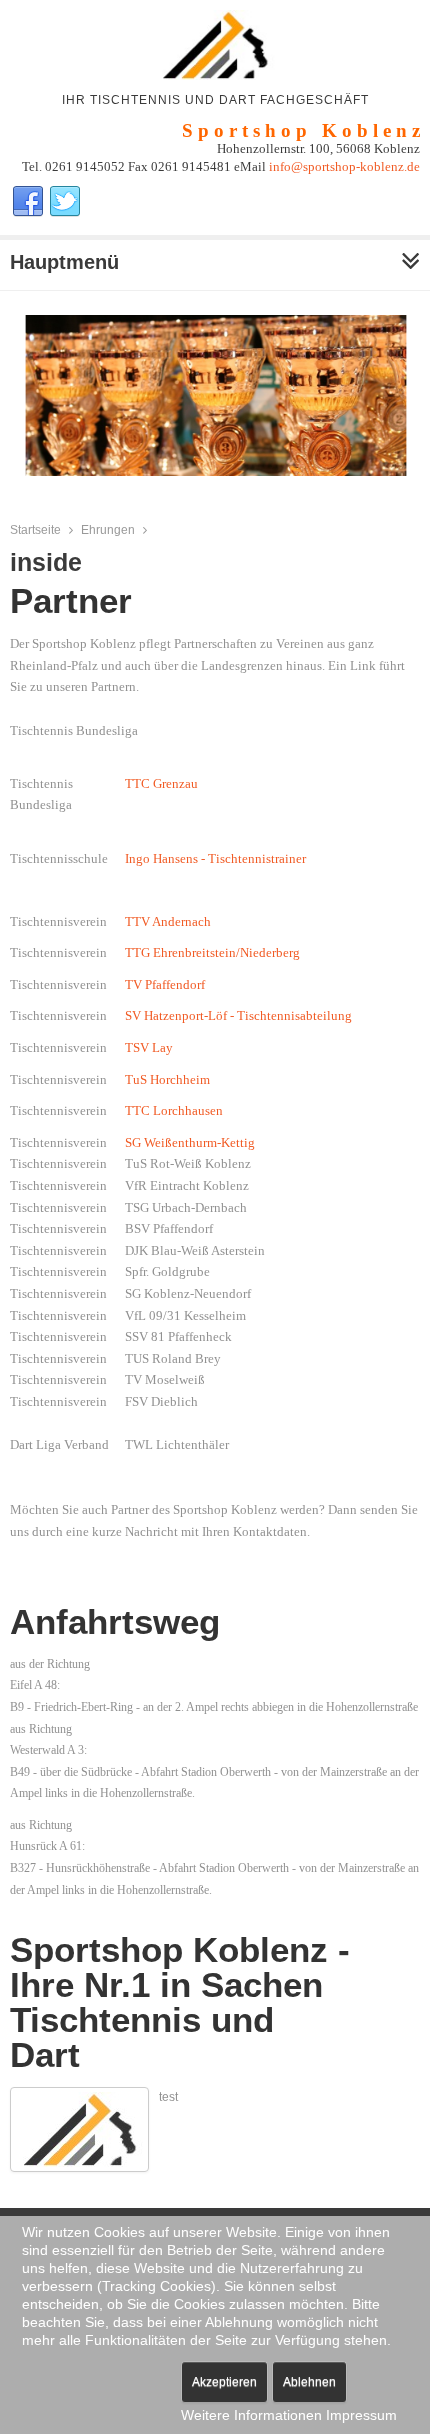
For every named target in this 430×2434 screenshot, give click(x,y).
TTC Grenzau (161, 783)
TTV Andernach (168, 921)
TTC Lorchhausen (174, 1110)
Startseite (35, 530)
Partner (71, 600)
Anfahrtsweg (115, 1621)
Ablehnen (309, 2382)
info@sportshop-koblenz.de (344, 166)
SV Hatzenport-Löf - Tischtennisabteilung (238, 1015)
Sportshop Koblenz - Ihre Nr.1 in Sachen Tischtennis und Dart (180, 2002)
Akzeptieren (224, 2382)
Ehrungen (108, 530)
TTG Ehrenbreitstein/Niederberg (212, 952)
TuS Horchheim (167, 1079)
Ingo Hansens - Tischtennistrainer (215, 858)
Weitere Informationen (251, 2415)
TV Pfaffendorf (165, 984)
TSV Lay (149, 1047)
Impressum (361, 2415)
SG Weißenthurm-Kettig (190, 1142)
